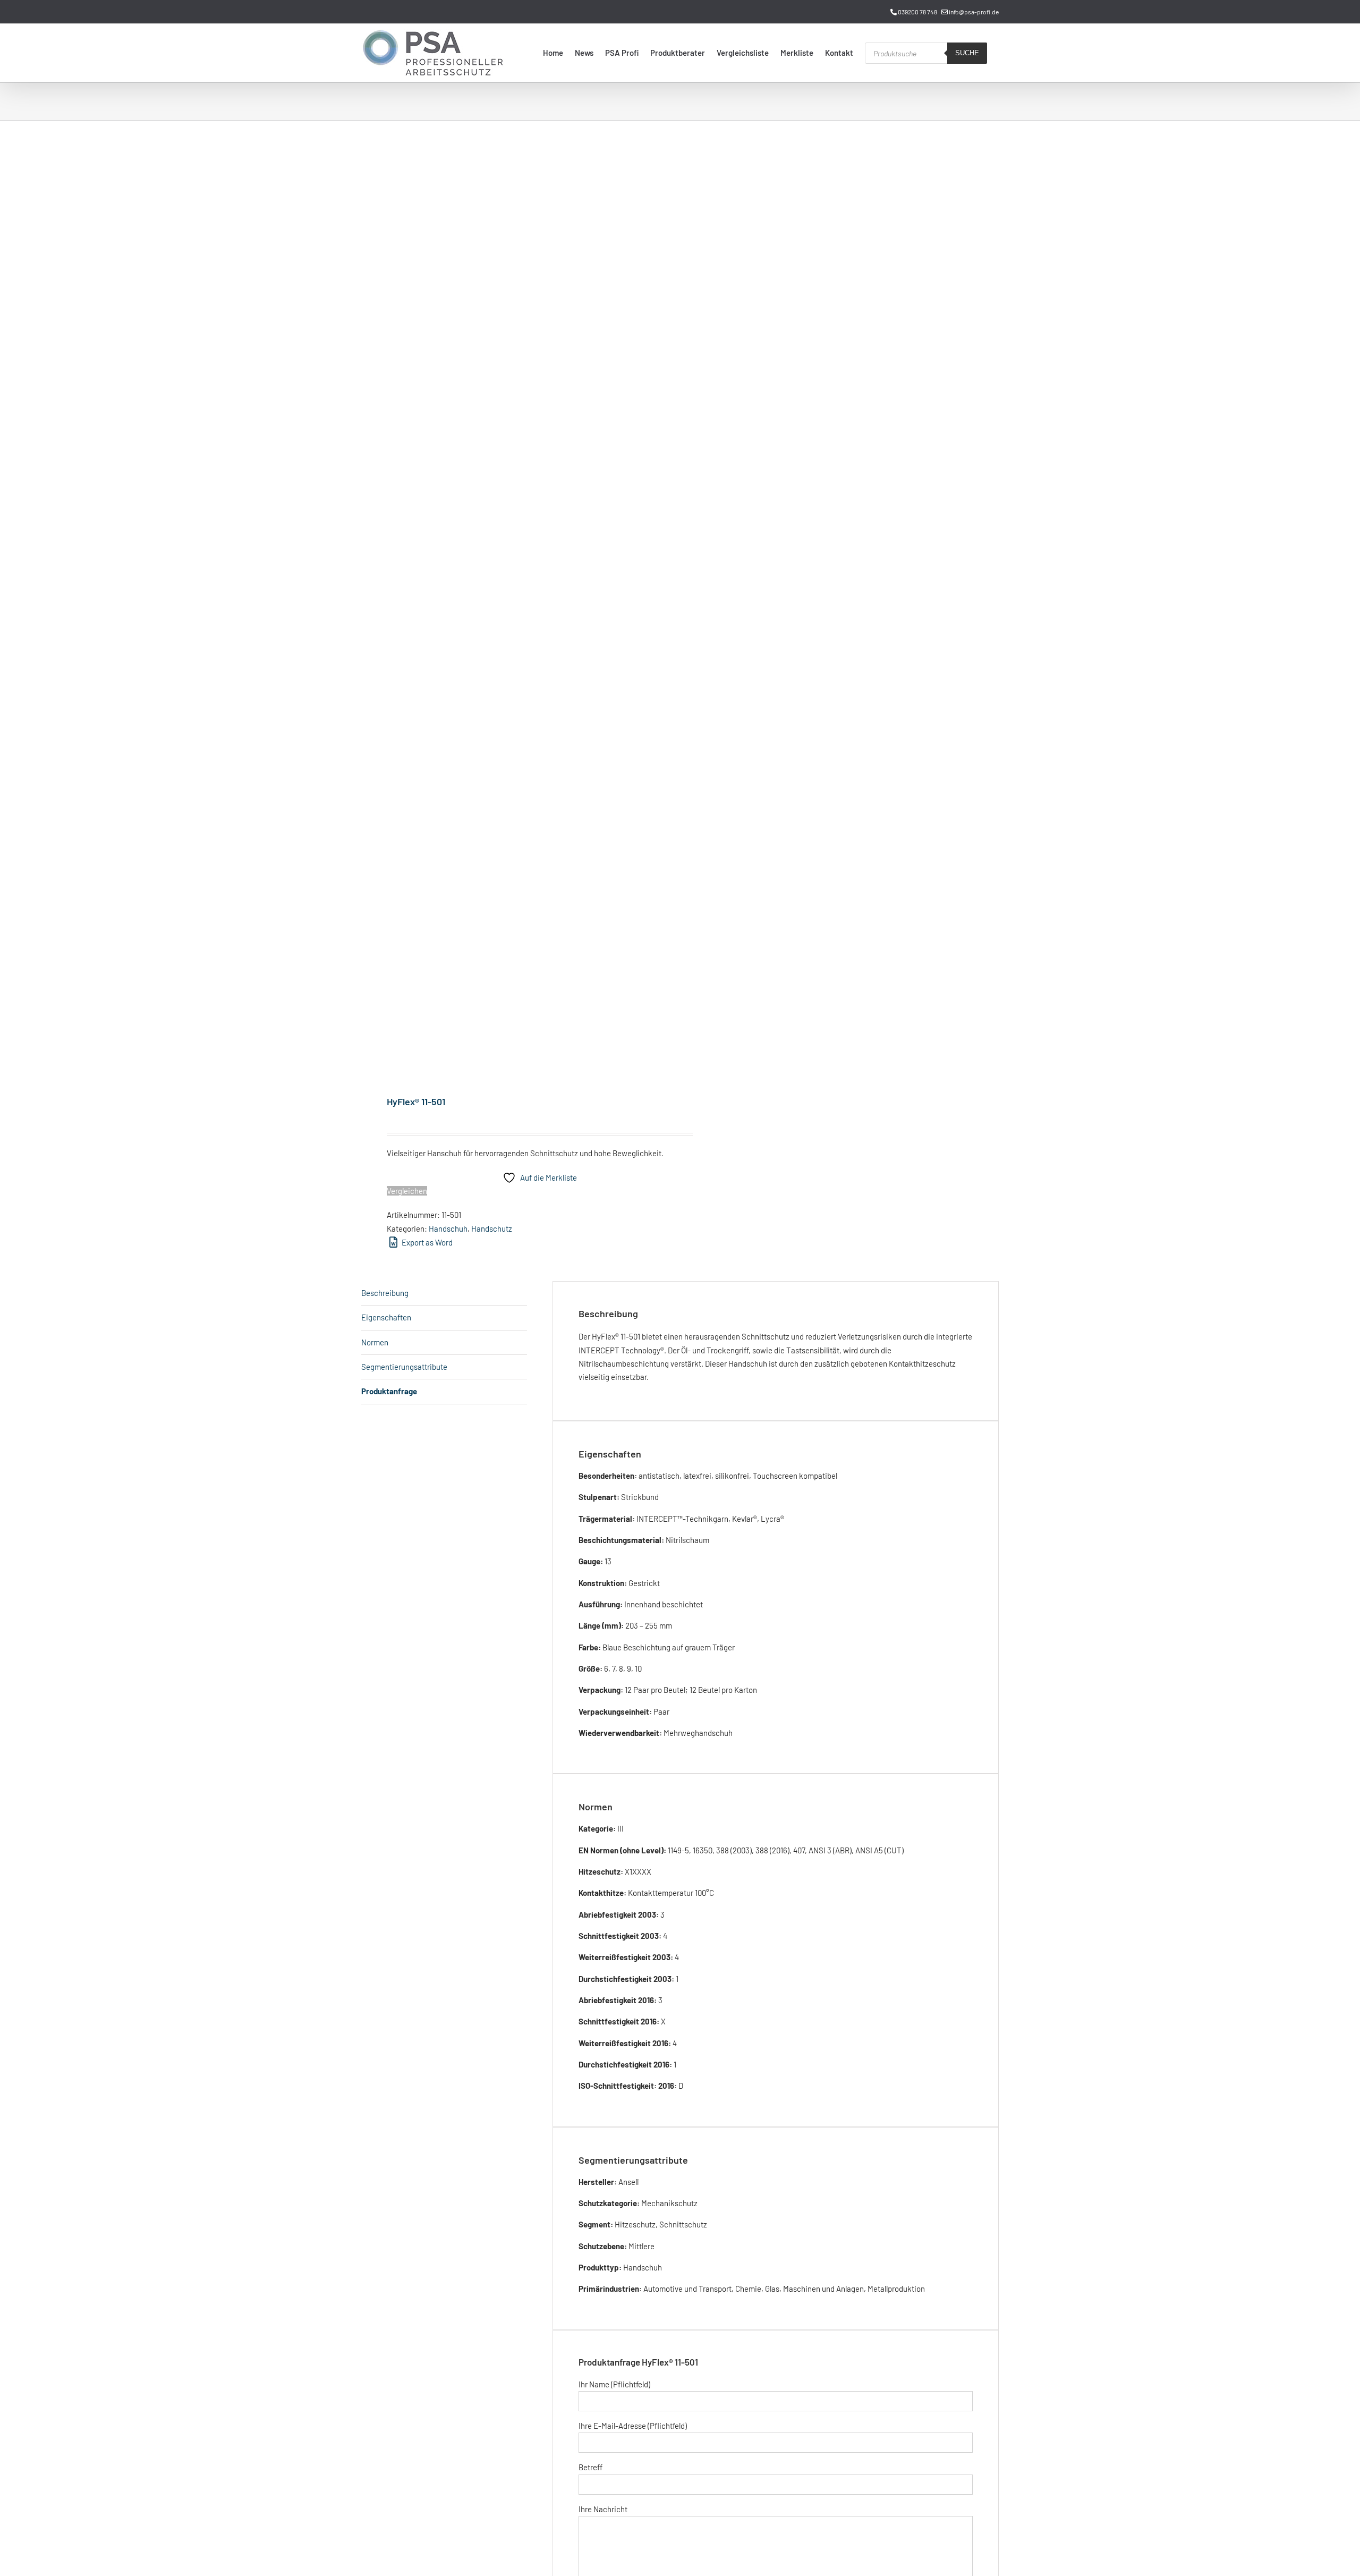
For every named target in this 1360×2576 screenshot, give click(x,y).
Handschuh (448, 1228)
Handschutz (492, 1228)
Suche (967, 53)
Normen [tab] (375, 1342)
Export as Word (426, 1242)
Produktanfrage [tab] (389, 1391)
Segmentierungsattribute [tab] (404, 1367)
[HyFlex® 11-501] (514, 609)
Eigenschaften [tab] (386, 1317)
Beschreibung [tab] (385, 1293)
